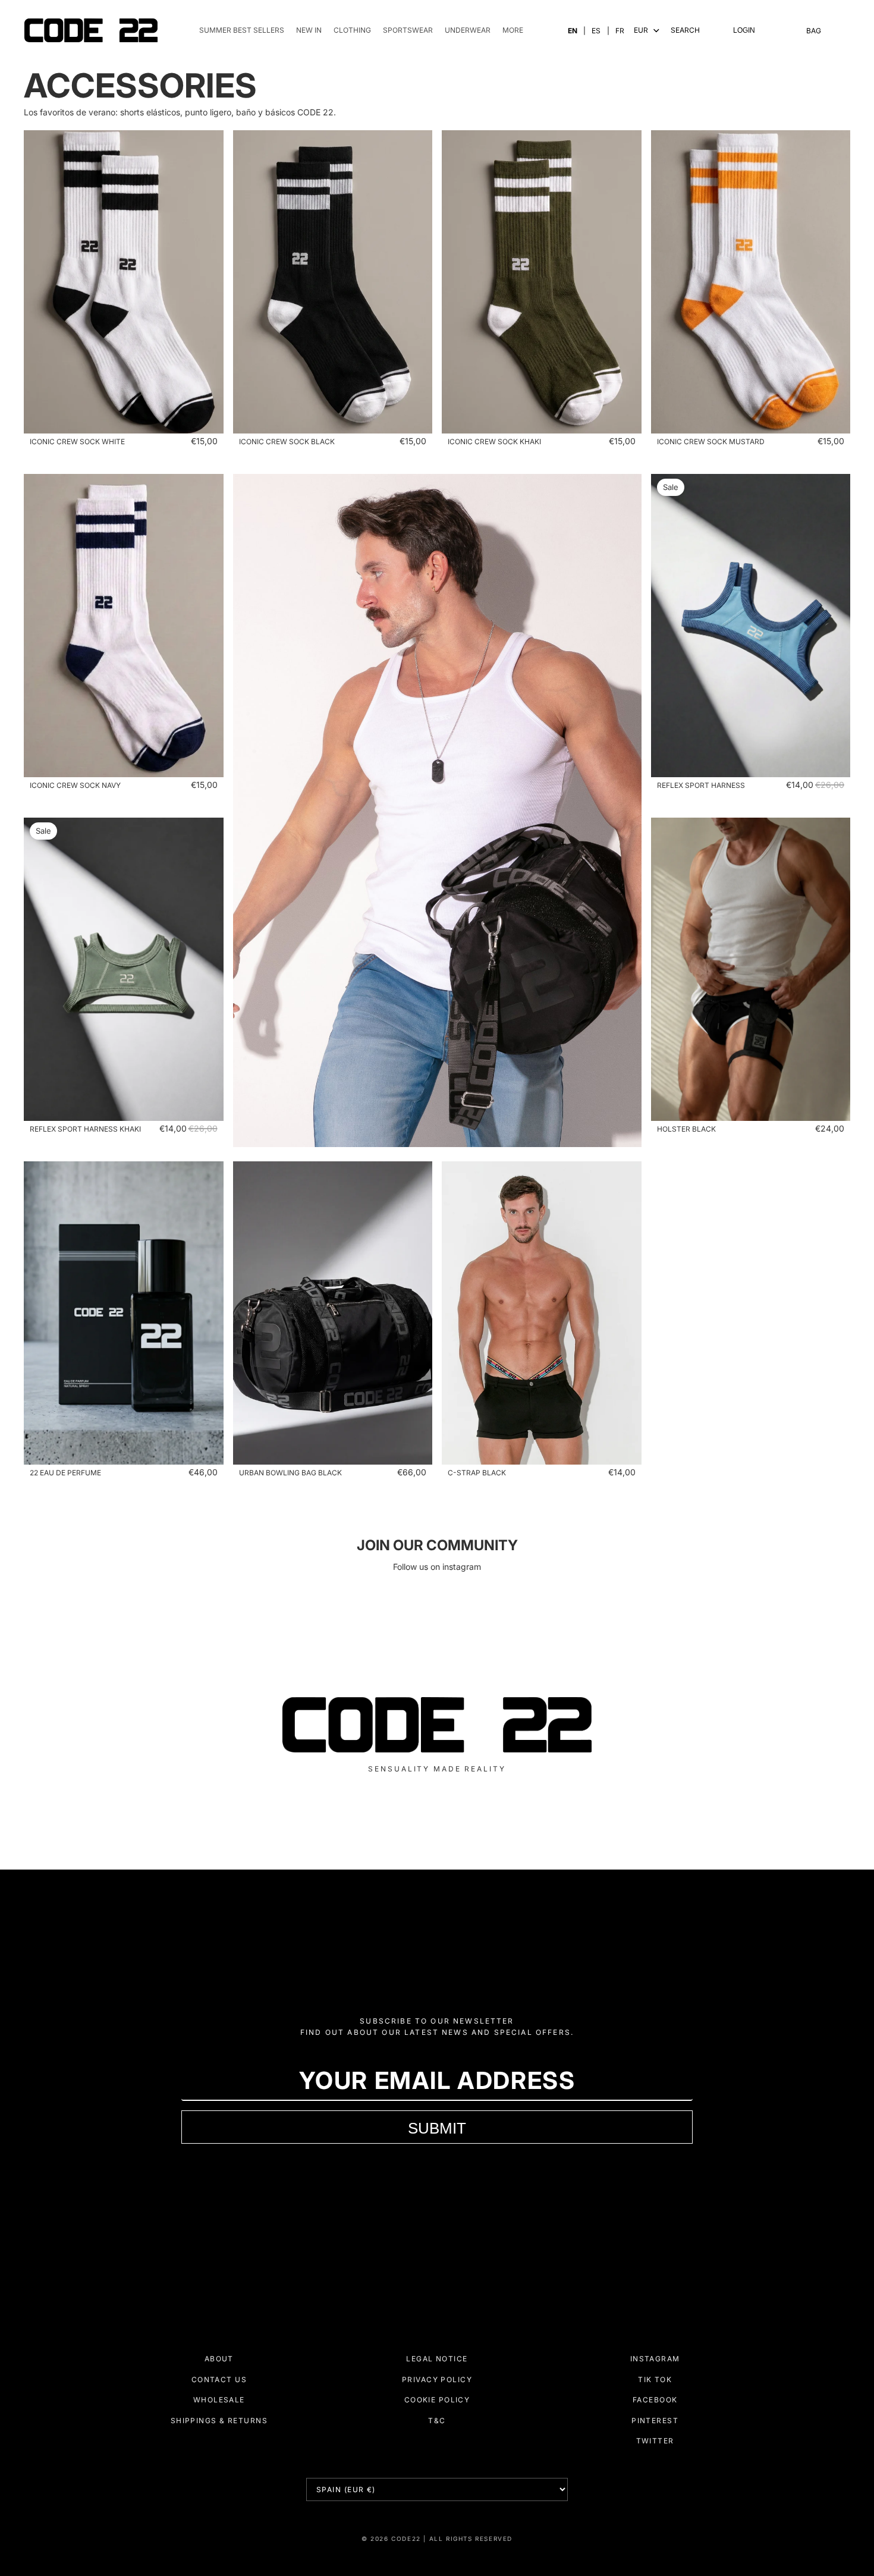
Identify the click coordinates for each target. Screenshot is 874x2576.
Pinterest (655, 2421)
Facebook (655, 2400)
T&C (437, 2421)
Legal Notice (437, 2359)
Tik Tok (655, 2379)
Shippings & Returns (219, 2421)
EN (573, 31)
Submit (437, 2128)
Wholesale (219, 2400)
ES (596, 31)
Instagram (655, 2359)
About (219, 2359)
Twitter (655, 2441)
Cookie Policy (437, 2400)
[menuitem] (513, 31)
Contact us (219, 2379)
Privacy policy (437, 2379)
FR (620, 31)
